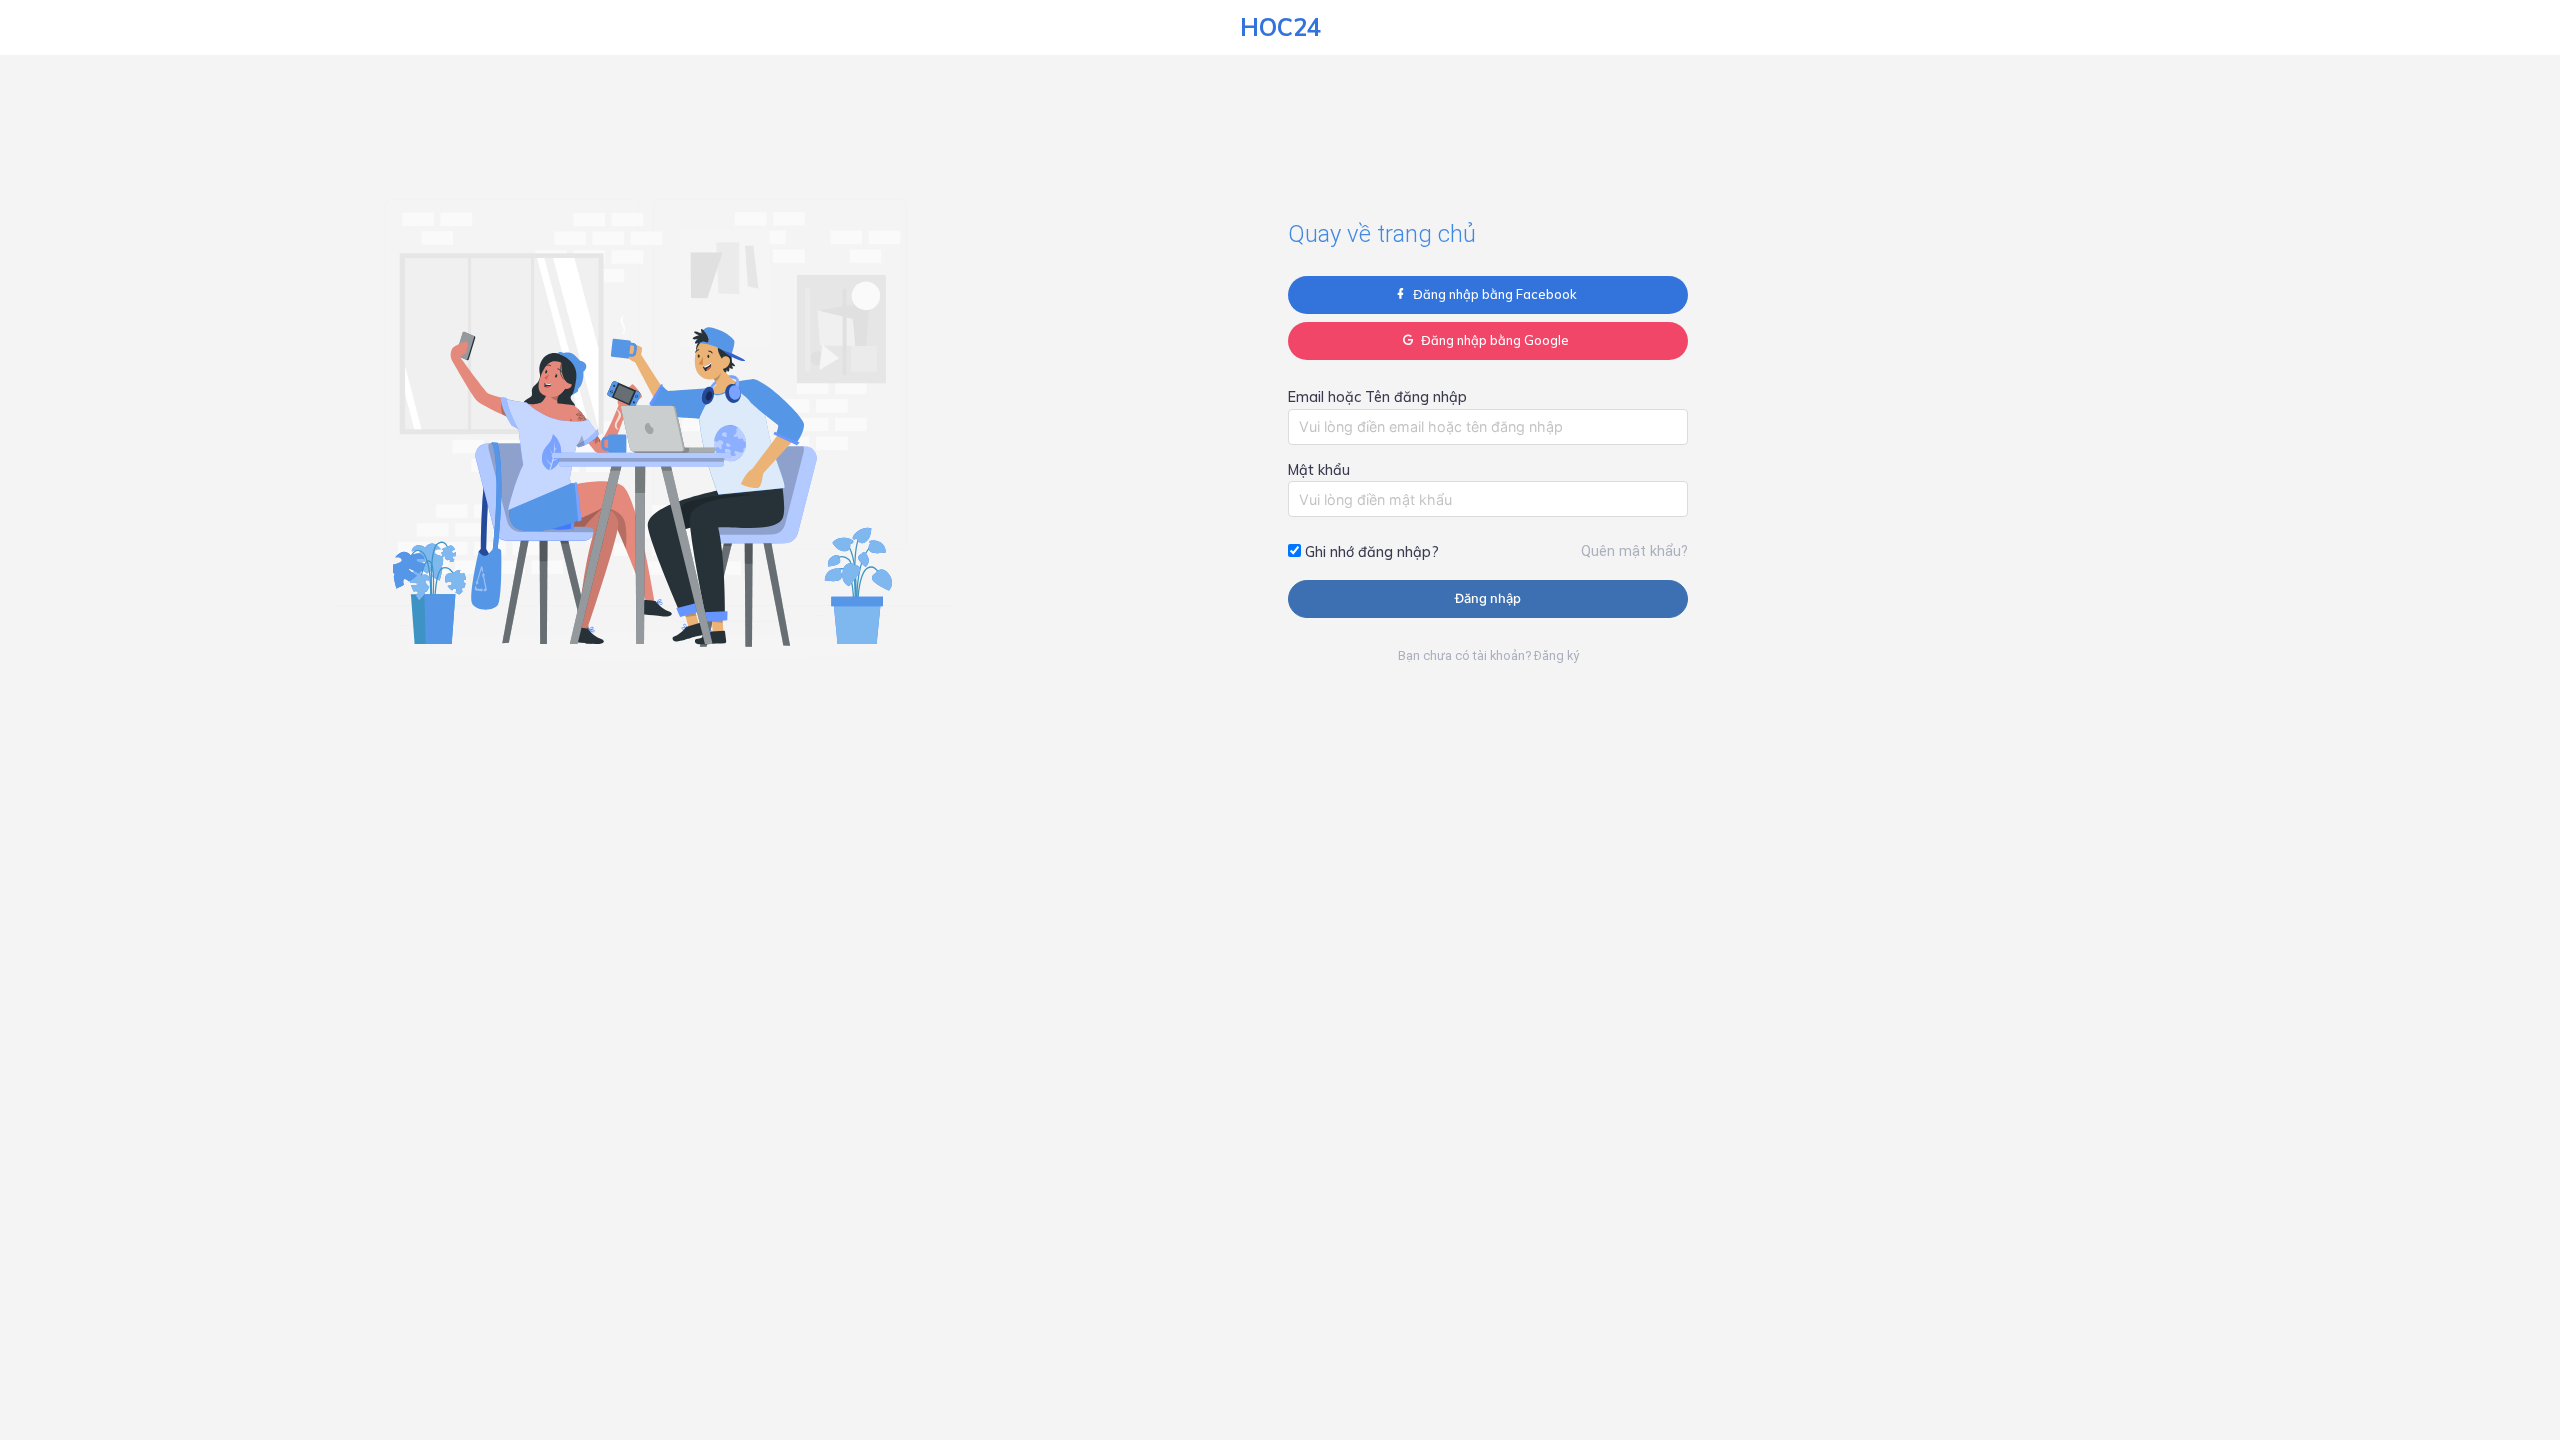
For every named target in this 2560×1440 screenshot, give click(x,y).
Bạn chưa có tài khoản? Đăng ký (1488, 655)
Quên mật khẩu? (1634, 551)
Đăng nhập (1488, 598)
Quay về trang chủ (1382, 234)
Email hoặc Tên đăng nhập (1377, 397)
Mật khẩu (1319, 470)
